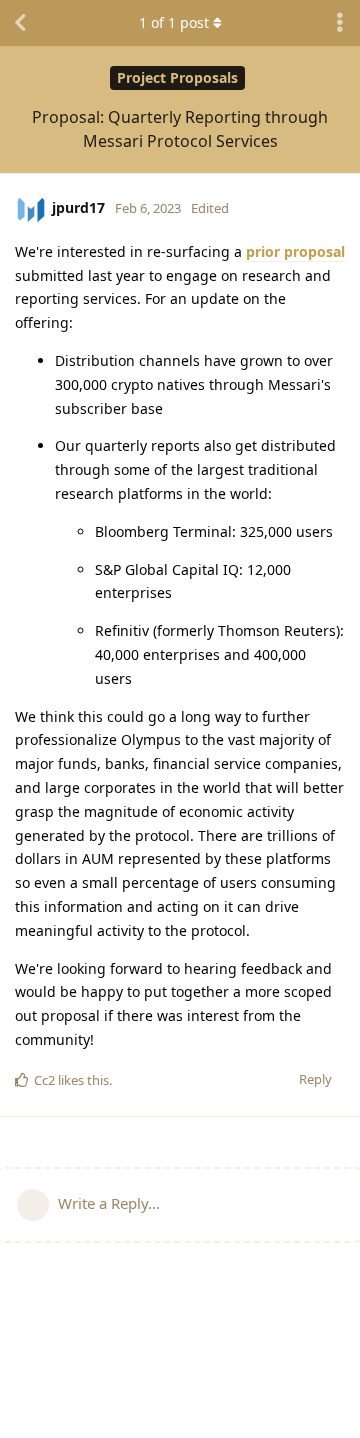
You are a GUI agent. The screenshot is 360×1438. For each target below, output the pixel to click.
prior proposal (295, 251)
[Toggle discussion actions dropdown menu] (340, 23)
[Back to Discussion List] (20, 23)
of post (174, 22)
